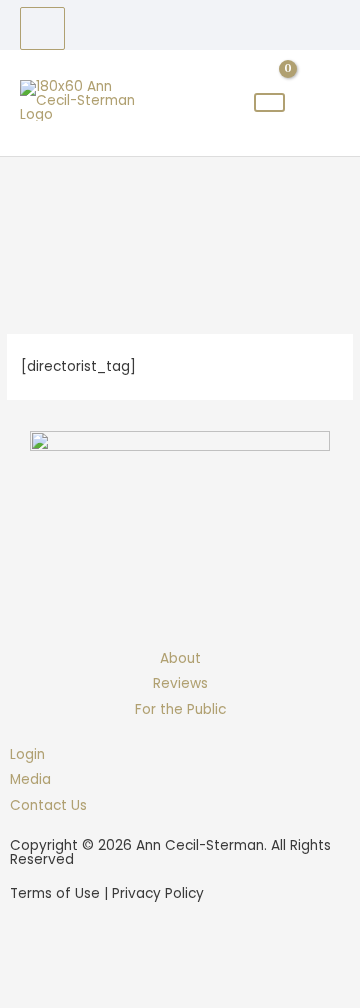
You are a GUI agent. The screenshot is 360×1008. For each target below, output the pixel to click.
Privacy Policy (158, 893)
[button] (41, 958)
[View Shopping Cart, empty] (269, 102)
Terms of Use (55, 893)
